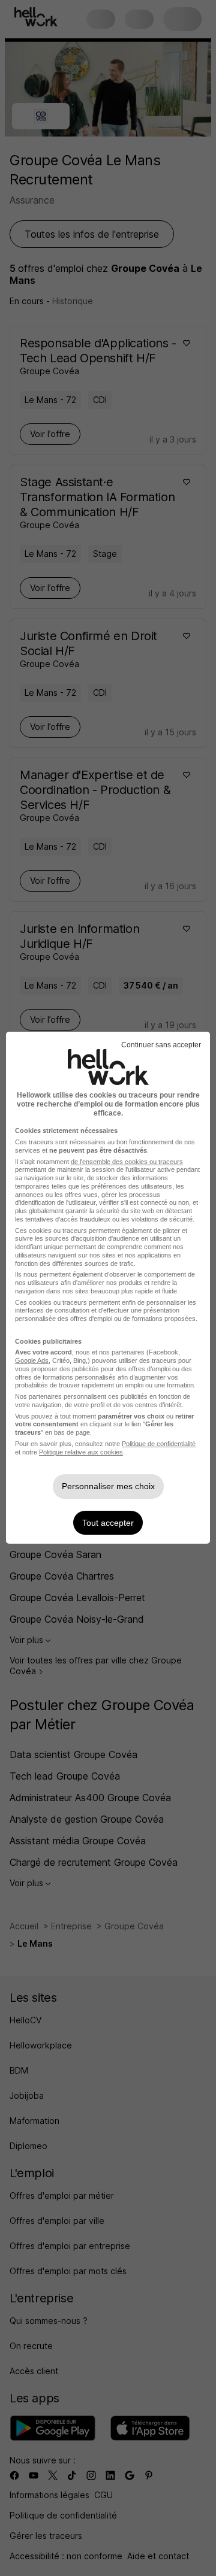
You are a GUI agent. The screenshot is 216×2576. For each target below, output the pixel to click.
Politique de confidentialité (159, 1444)
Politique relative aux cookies (81, 1452)
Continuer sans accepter (161, 1045)
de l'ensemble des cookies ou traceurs (127, 1162)
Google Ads (32, 1360)
